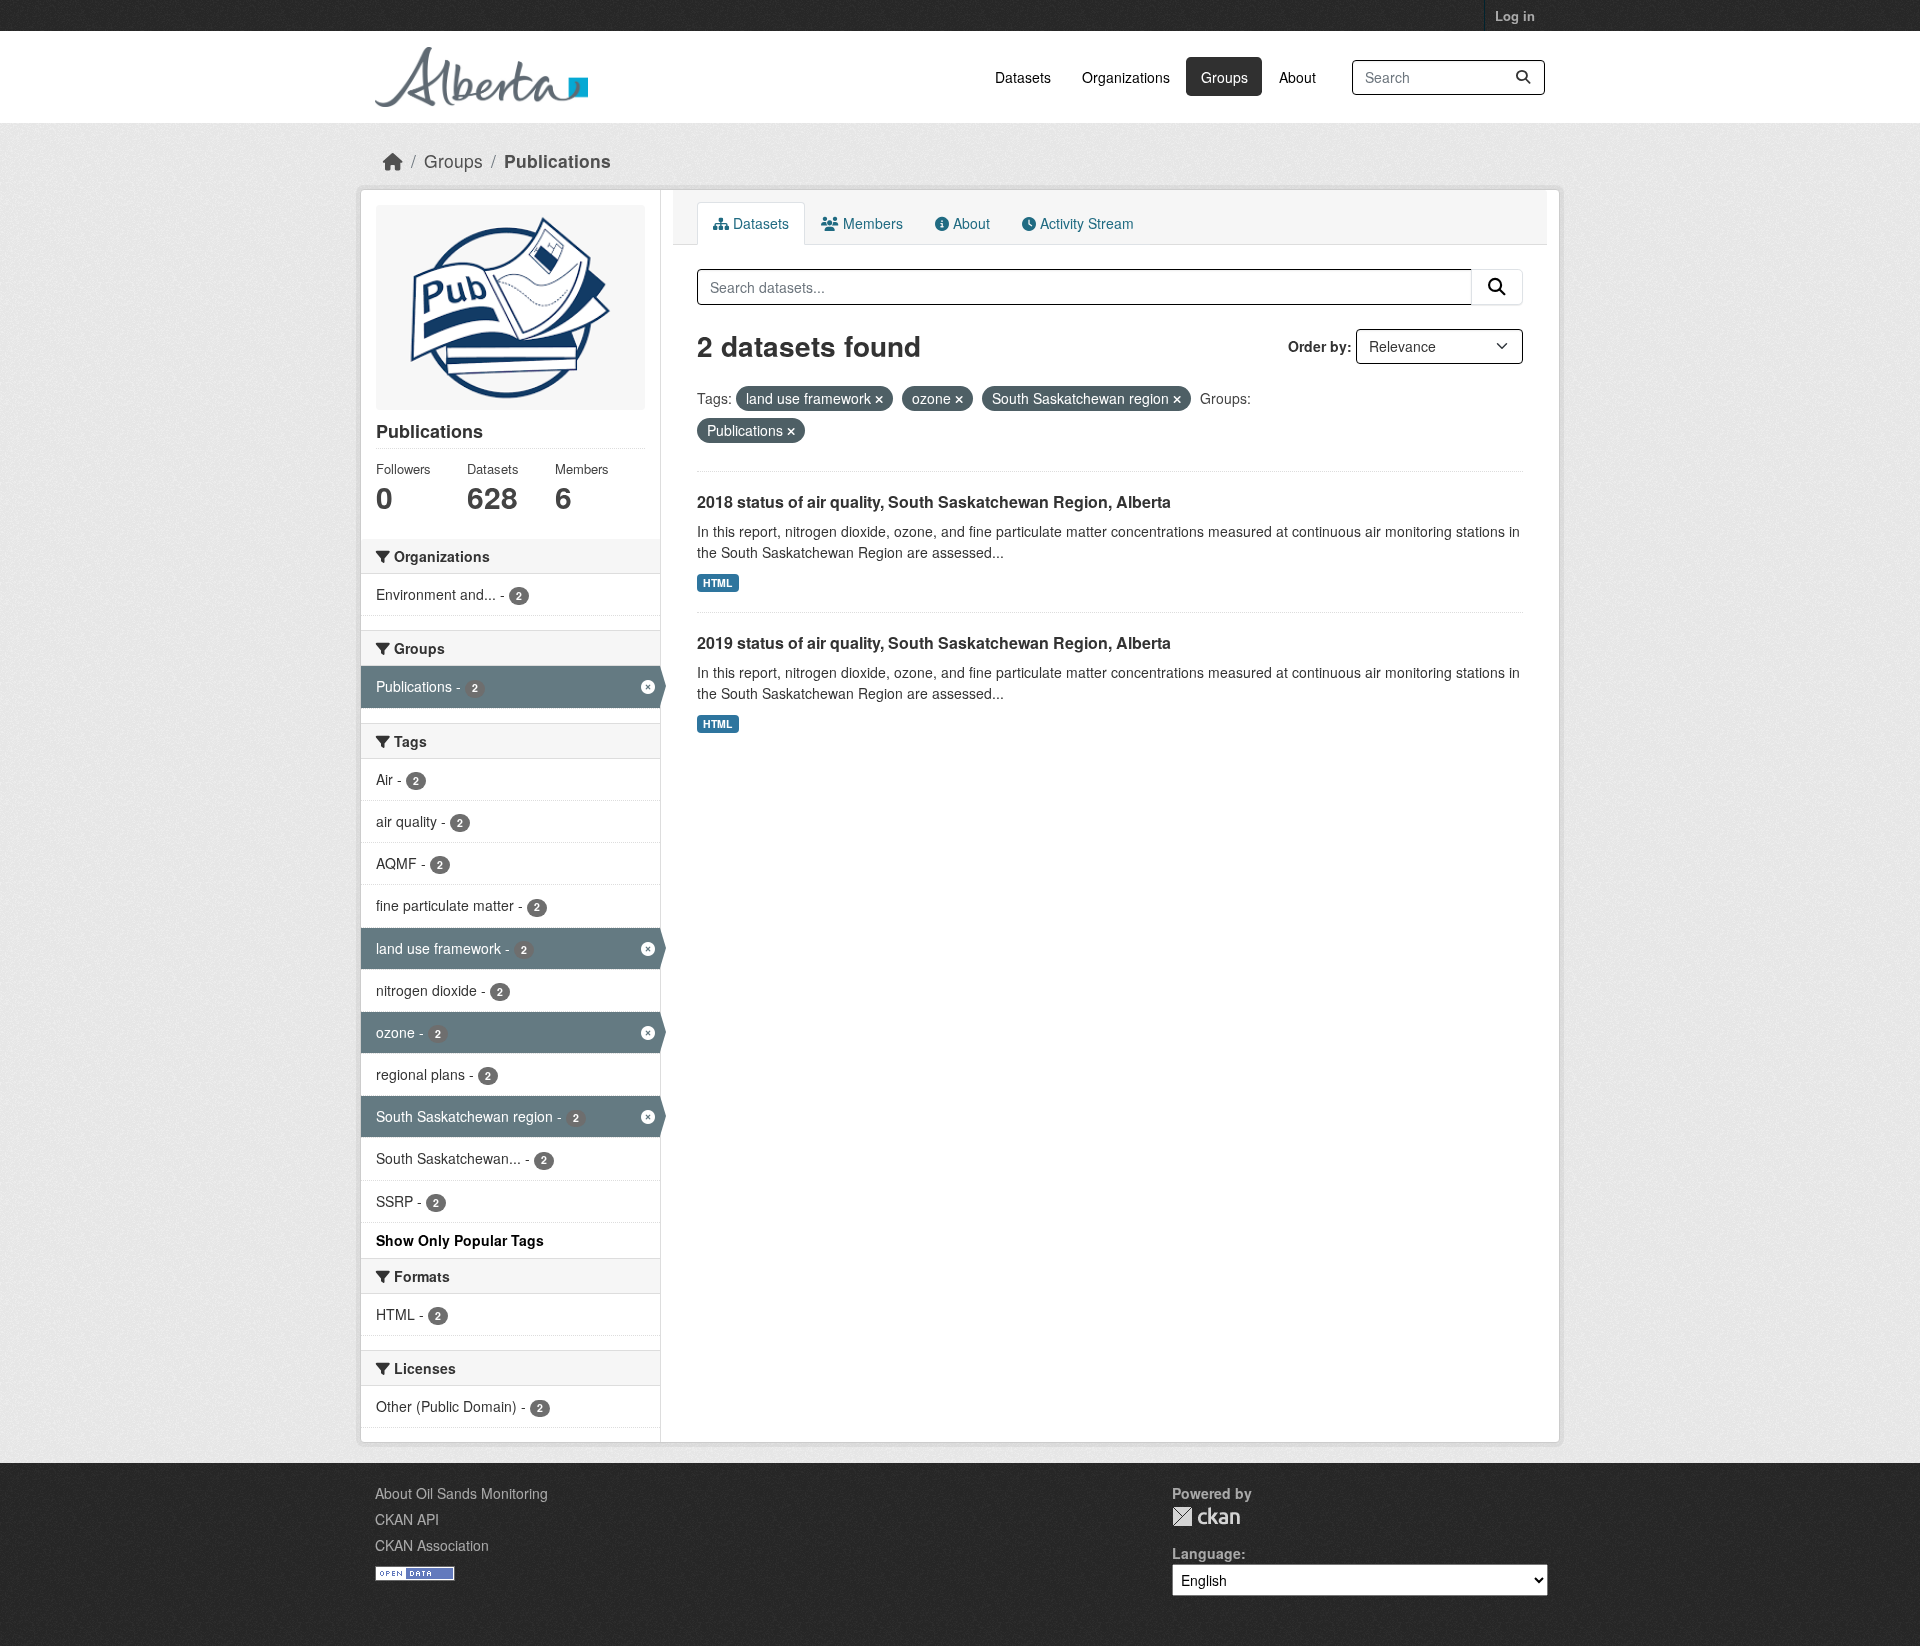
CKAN (1206, 1516)
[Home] (393, 160)
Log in (1515, 15)
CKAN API (407, 1519)
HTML (717, 582)
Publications (557, 160)
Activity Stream (1085, 223)
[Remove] (879, 399)
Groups (1224, 77)
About (1297, 77)
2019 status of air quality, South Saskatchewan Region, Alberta (934, 642)
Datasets (1023, 77)
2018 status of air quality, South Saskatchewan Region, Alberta (934, 501)
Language (1206, 1553)
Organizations (1126, 77)
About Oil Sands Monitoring (461, 1493)
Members (871, 223)
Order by (1317, 346)
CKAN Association (432, 1545)
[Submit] (1523, 77)
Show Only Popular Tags (460, 1240)
